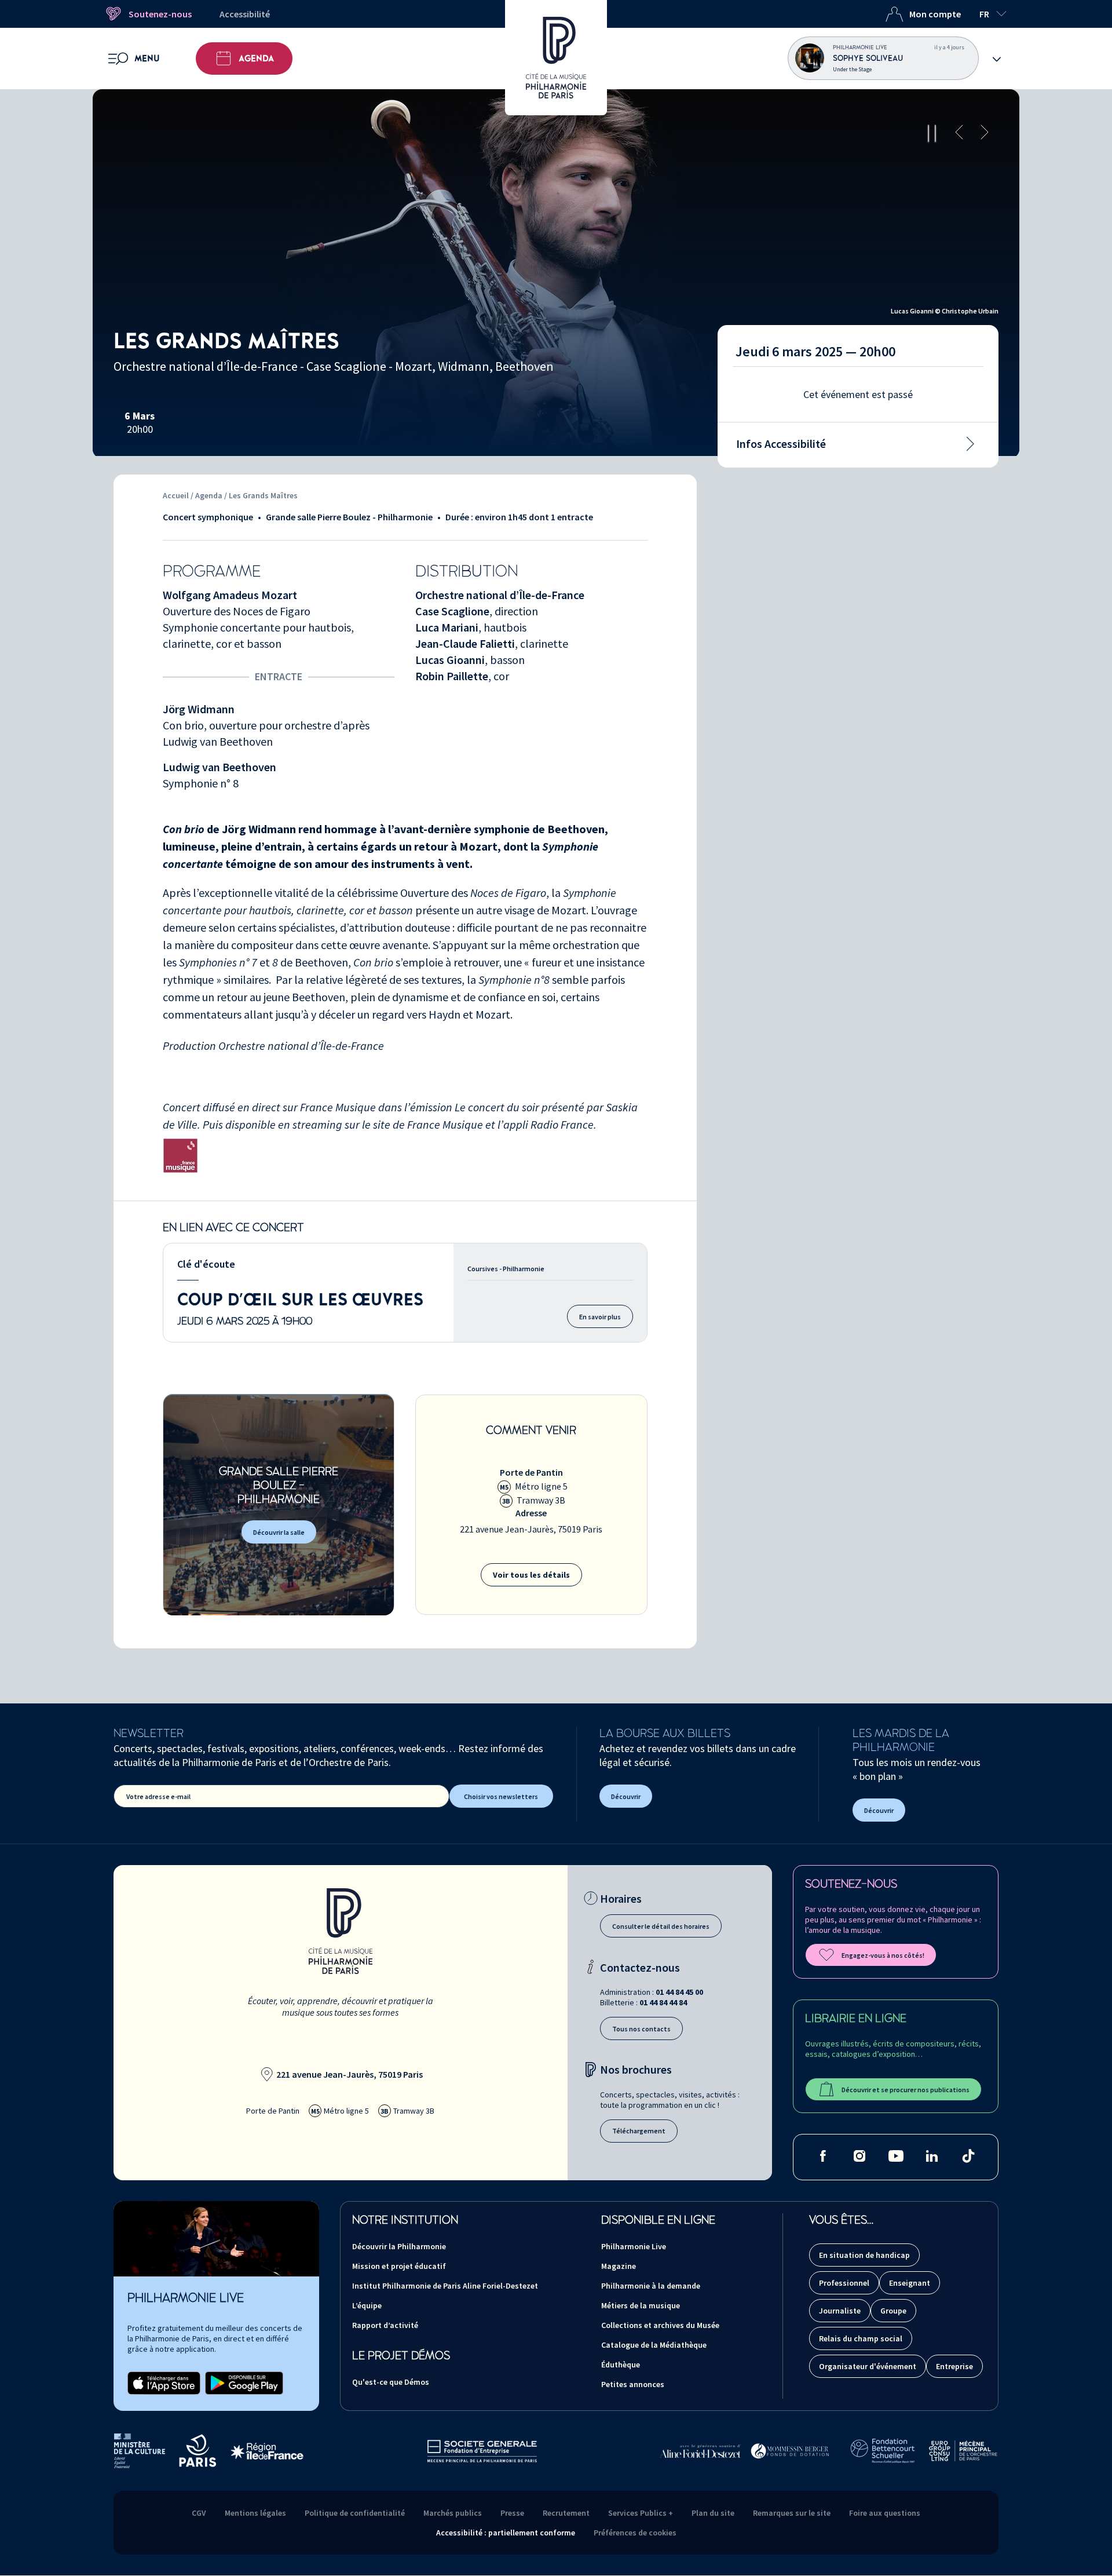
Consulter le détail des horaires (661, 1926)
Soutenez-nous (160, 14)
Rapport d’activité (385, 2325)
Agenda (256, 59)
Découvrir (626, 1796)
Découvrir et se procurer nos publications (906, 2090)
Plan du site (713, 2513)
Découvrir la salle (279, 1532)
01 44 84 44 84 (663, 2002)
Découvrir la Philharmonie (399, 2246)
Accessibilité (245, 14)
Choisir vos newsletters (501, 1796)
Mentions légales (255, 2513)
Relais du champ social (861, 2338)
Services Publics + (641, 2513)
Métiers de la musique (641, 2305)
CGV (199, 2513)
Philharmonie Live (634, 2246)
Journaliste (840, 2311)
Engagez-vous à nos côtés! (883, 1955)
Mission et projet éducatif (399, 2266)
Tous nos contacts (641, 2029)
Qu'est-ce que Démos (391, 2382)
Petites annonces (633, 2384)
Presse (512, 2513)
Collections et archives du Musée (660, 2325)
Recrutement (566, 2513)
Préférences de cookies (635, 2533)
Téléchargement (639, 2131)
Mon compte (935, 14)
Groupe (893, 2311)
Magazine (619, 2266)
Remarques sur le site (792, 2513)
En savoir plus (600, 1317)
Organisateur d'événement (868, 2366)
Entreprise (954, 2366)
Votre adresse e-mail (158, 1796)
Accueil (176, 495)
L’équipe (367, 2305)
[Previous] (959, 133)
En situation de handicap (864, 2255)
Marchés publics (453, 2513)
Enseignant (910, 2283)
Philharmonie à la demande (651, 2286)
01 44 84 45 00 (679, 1992)
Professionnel (844, 2283)
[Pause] (932, 133)
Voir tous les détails (531, 1575)
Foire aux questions (885, 2513)
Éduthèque (621, 2365)
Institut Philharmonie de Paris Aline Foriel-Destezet (445, 2286)
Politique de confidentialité (355, 2513)
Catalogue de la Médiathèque (654, 2345)
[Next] (985, 133)
